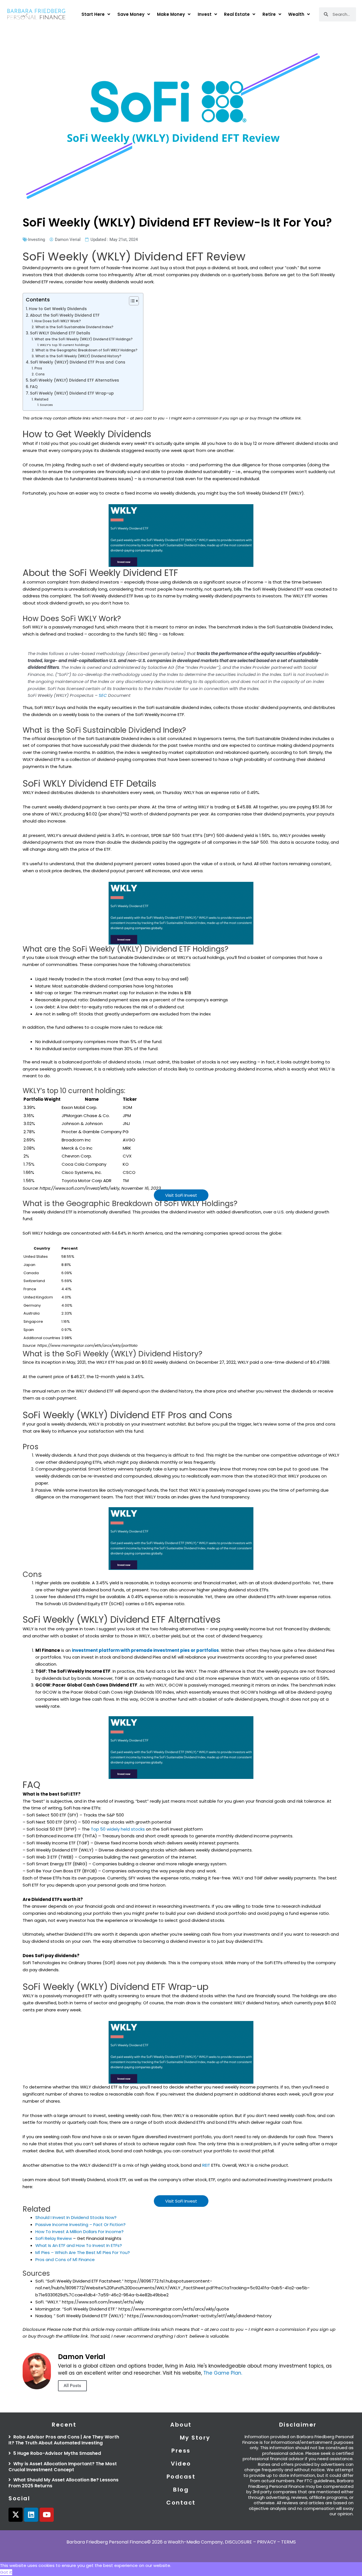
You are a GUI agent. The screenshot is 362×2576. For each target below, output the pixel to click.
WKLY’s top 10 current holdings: (65, 345)
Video (181, 2464)
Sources (46, 405)
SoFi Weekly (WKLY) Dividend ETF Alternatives (74, 380)
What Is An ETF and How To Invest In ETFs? (79, 2245)
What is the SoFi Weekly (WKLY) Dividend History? (78, 356)
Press (181, 2451)
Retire (269, 14)
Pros (38, 368)
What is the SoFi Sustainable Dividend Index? (74, 327)
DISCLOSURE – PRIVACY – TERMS (260, 2542)
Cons (40, 374)
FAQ (34, 387)
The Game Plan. (223, 2373)
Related (41, 399)
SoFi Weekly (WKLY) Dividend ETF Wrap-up (72, 393)
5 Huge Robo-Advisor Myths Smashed (57, 2453)
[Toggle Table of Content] (131, 301)
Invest (205, 14)
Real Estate (237, 14)
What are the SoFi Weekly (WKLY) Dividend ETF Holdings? (83, 339)
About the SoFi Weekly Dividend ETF (65, 315)
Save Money (131, 14)
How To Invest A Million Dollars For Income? (79, 2232)
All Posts (72, 2386)
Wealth (296, 14)
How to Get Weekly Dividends (58, 309)
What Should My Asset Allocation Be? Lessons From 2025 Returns (63, 2483)
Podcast (181, 2477)
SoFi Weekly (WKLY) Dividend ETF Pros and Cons (78, 362)
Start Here (93, 14)
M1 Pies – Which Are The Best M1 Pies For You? (83, 2252)
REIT (206, 2165)
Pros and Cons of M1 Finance (65, 2260)
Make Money (171, 14)
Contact (181, 2503)
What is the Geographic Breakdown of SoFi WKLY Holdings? (86, 350)
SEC (103, 695)
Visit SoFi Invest (181, 1195)
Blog (181, 2490)
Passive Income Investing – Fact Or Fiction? (80, 2224)
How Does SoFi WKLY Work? (58, 321)
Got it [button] (6, 2572)
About (181, 2425)
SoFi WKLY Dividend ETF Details (60, 333)
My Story (195, 2438)
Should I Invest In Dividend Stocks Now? (76, 2217)
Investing (36, 240)
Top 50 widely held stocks (118, 1829)
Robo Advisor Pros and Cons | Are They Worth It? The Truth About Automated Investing (64, 2440)
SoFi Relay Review (54, 2238)
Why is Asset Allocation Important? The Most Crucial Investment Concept (63, 2467)
